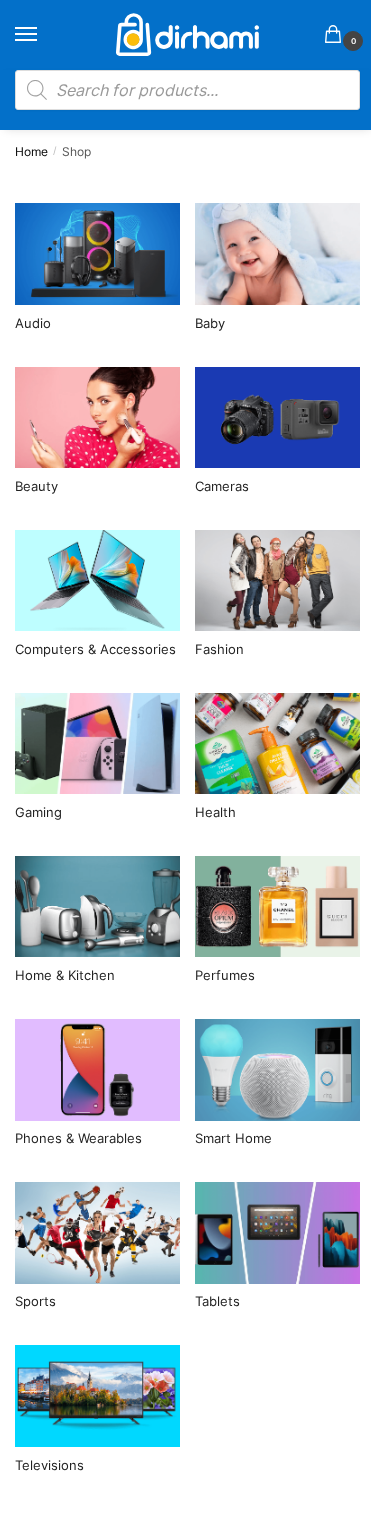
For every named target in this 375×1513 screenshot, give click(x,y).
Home (31, 151)
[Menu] (45, 35)
